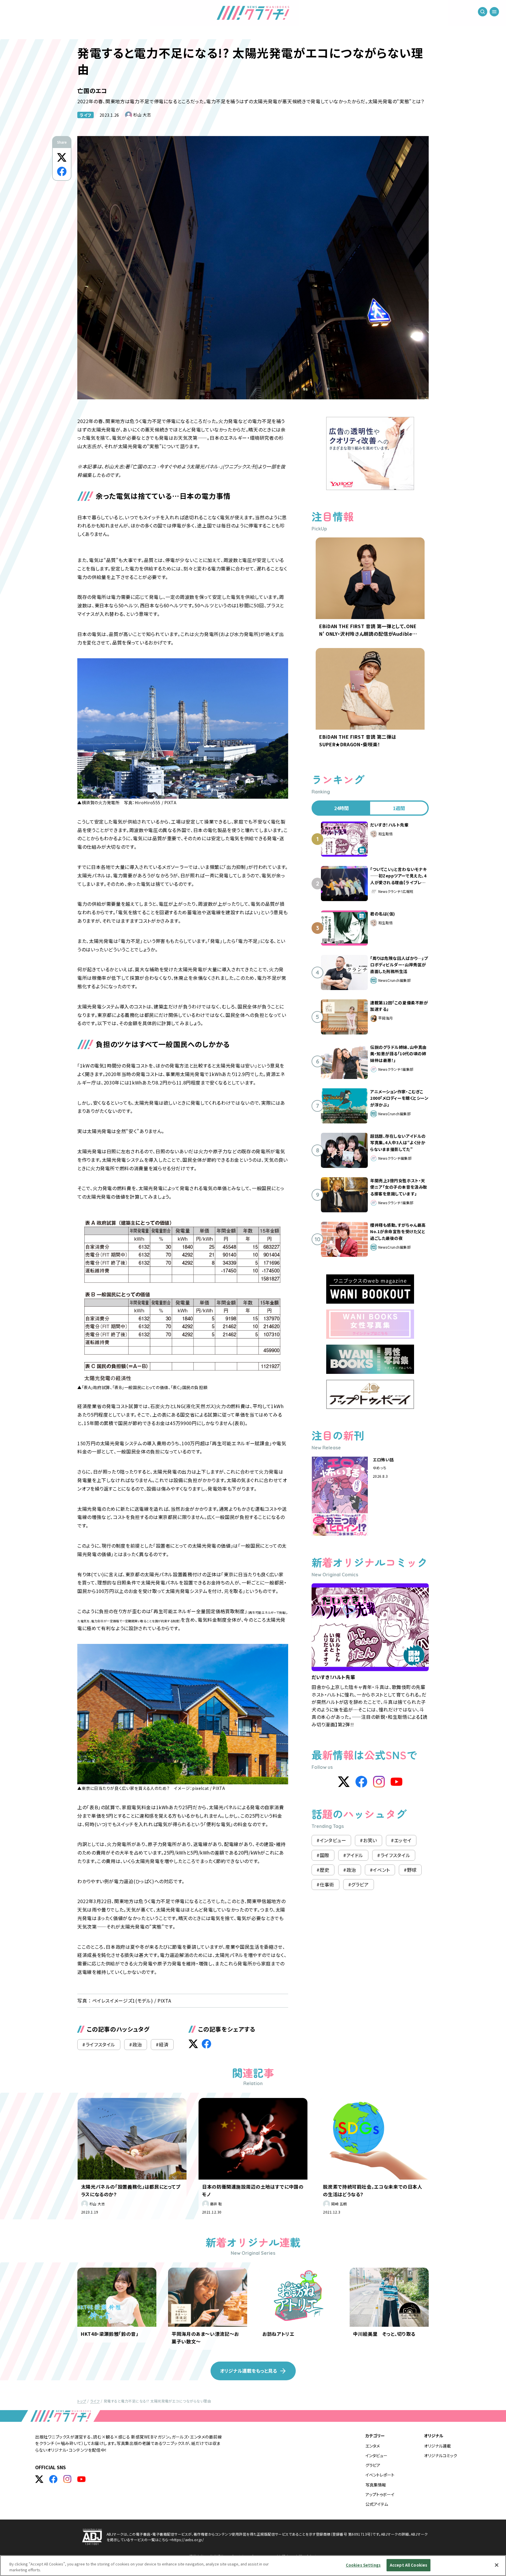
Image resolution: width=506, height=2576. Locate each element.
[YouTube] (396, 1782)
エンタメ (373, 2446)
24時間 (341, 808)
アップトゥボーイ (380, 2494)
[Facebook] (361, 1782)
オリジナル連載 (437, 2446)
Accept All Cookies (408, 2565)
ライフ (86, 115)
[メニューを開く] (494, 12)
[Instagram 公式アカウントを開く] (67, 2479)
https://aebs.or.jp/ (188, 2540)
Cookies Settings (363, 2565)
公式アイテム (377, 2504)
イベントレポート (380, 2475)
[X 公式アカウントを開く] (39, 2479)
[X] (344, 1782)
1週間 (399, 808)
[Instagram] (379, 1782)
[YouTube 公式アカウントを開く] (81, 2479)
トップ (82, 2401)
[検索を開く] (483, 12)
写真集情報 (376, 2485)
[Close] (497, 2565)
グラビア (373, 2465)
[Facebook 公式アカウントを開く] (53, 2479)
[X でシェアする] (62, 157)
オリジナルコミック (441, 2455)
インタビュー (376, 2455)
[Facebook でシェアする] (62, 171)
